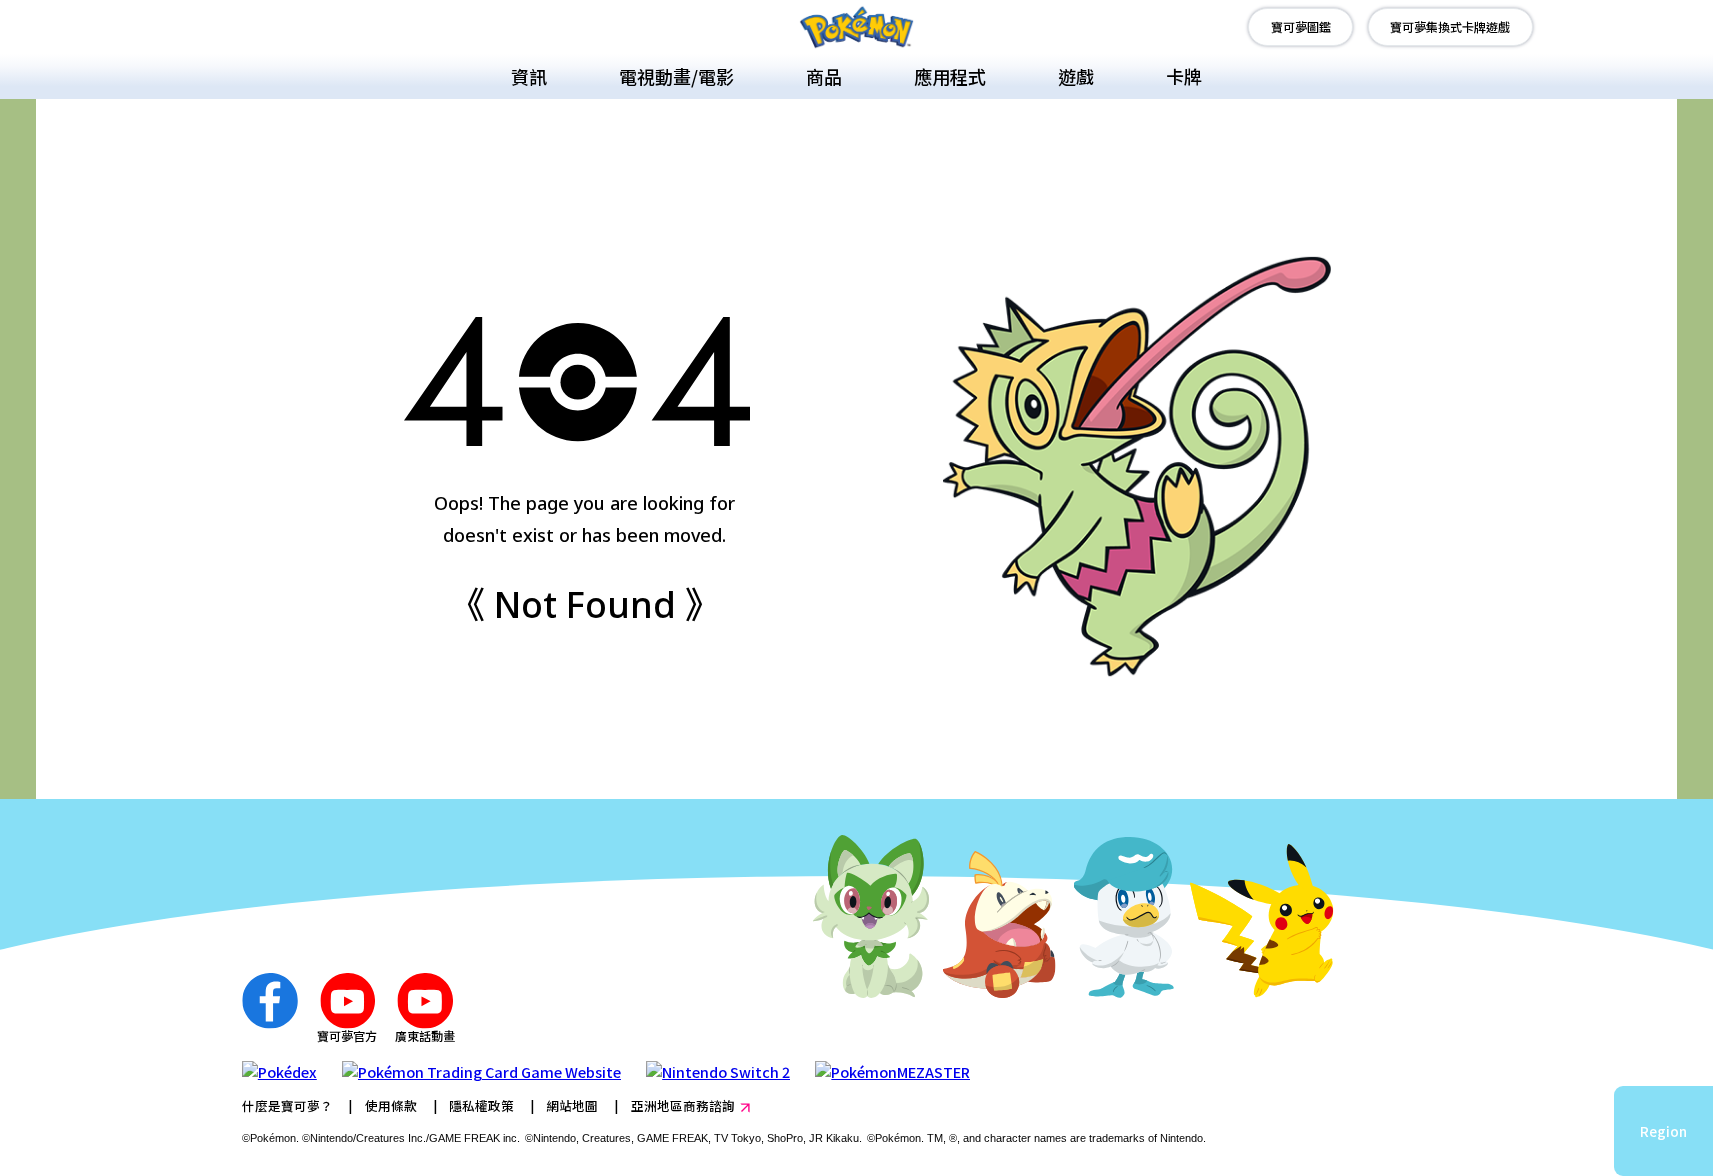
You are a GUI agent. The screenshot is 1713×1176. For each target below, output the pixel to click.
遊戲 (1076, 76)
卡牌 (1184, 76)
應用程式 (950, 76)
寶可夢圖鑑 (1301, 26)
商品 (824, 76)
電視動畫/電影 (676, 76)
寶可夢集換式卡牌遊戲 (1450, 26)
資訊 (529, 76)
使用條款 (391, 1105)
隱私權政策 (481, 1105)
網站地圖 (572, 1105)
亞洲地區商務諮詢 (683, 1105)
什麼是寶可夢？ (287, 1105)
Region (1663, 1131)
